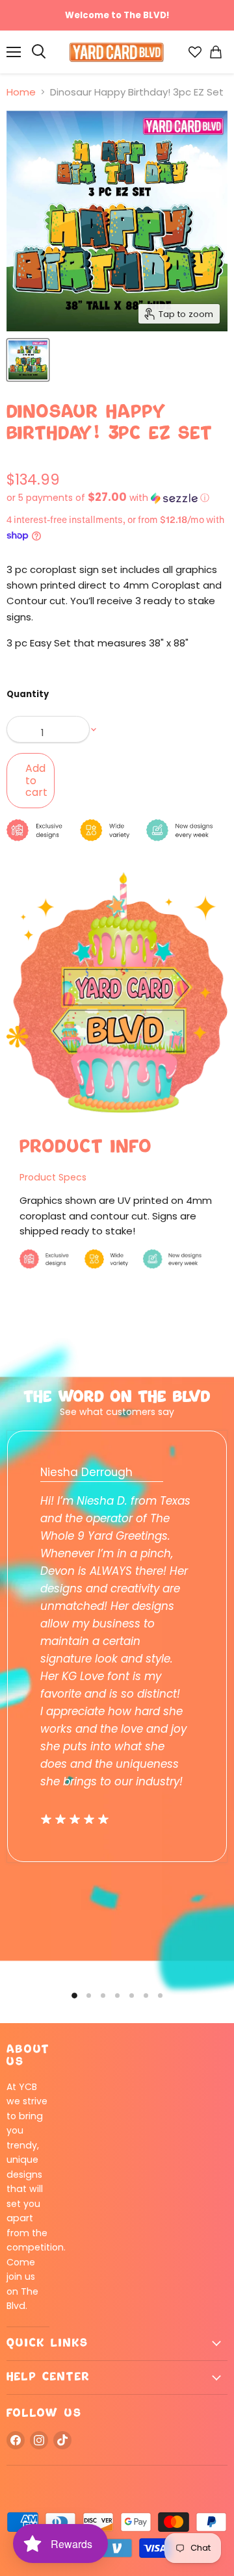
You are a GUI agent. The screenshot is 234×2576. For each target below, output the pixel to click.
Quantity (28, 694)
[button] (117, 498)
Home (21, 92)
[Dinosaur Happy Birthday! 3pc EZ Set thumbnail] (28, 360)
